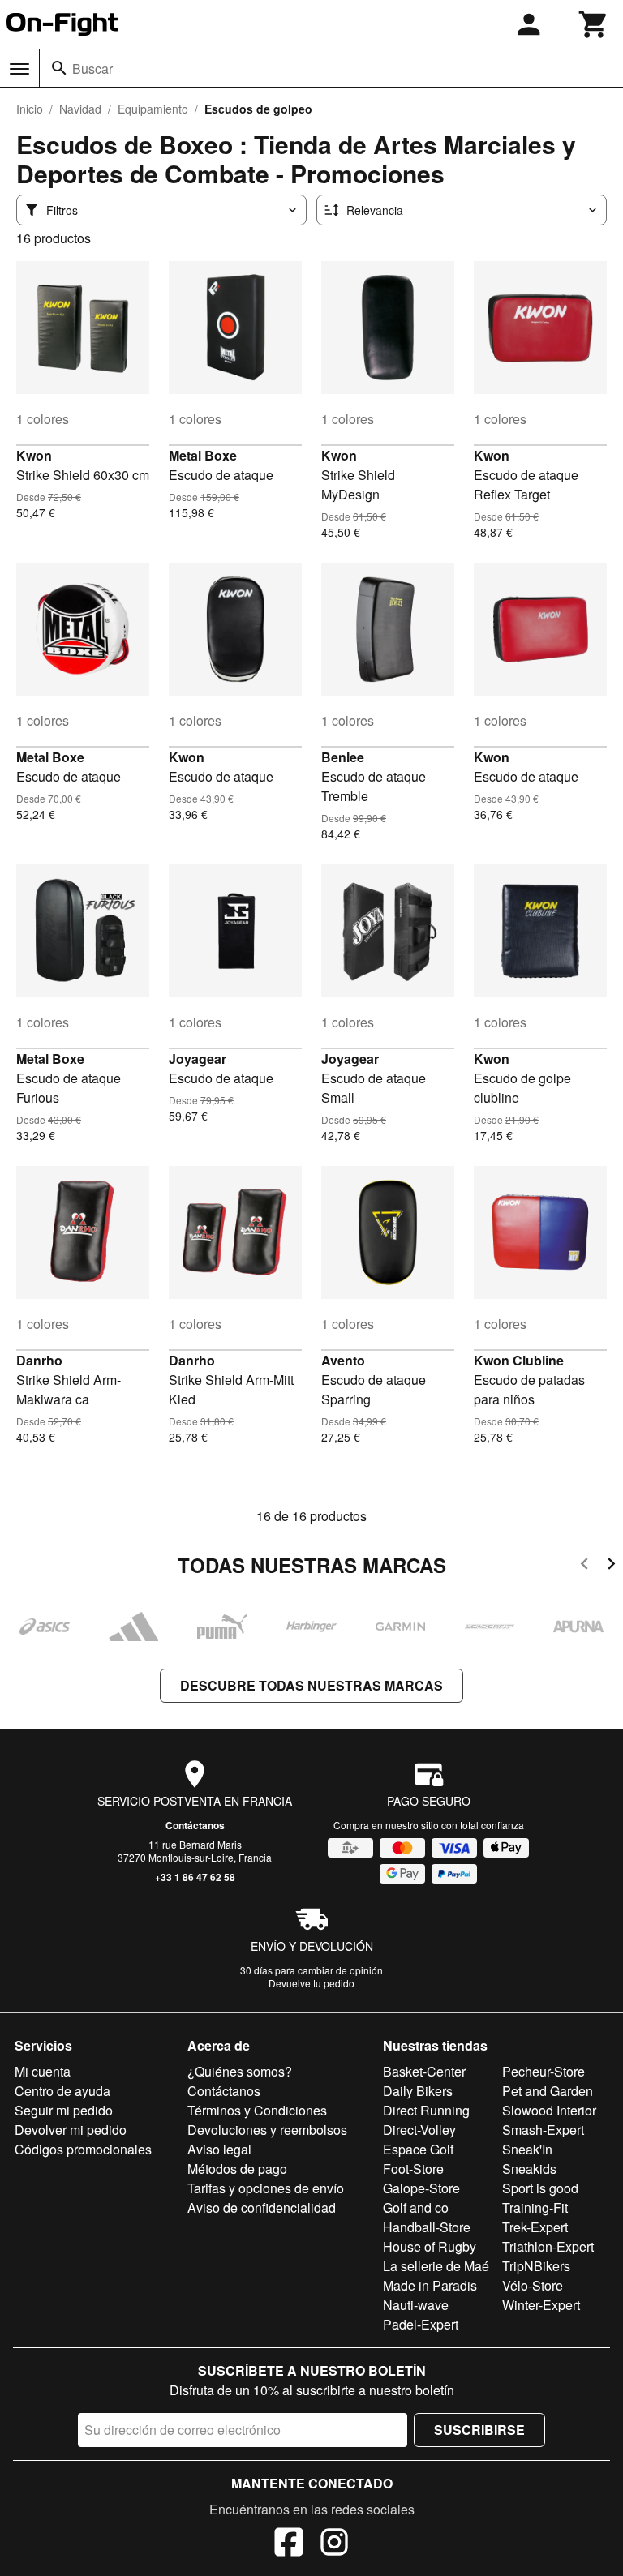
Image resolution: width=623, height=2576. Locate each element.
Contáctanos (195, 1825)
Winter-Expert (541, 2305)
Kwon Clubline (519, 1360)
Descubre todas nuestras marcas (311, 1685)
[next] (611, 1566)
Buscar (92, 69)
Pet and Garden (548, 2091)
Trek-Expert (535, 2227)
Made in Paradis (430, 2285)
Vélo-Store (533, 2285)
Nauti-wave (416, 2305)
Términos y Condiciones (257, 2110)
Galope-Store (421, 2188)
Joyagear (198, 1059)
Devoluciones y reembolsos (267, 2130)
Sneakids (529, 2169)
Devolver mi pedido (71, 2130)
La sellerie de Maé (436, 2266)
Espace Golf (418, 2149)
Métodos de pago (237, 2169)
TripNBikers (536, 2266)
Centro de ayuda (62, 2091)
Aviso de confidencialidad (262, 2207)
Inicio (30, 109)
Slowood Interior (549, 2110)
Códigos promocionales (83, 2149)
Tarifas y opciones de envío (266, 2188)
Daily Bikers (418, 2091)
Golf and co (416, 2207)
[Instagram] (334, 2544)
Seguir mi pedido (64, 2110)
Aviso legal (219, 2149)
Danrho (39, 1360)
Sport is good (540, 2188)
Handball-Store (427, 2227)
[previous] (584, 1566)
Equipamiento (153, 109)
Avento (343, 1360)
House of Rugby (430, 2246)
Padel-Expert (421, 2324)
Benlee (343, 757)
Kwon (34, 455)
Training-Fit (535, 2207)
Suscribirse (479, 2430)
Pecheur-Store (544, 2071)
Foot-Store (413, 2169)
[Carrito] (594, 24)
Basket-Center (424, 2071)
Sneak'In (527, 2149)
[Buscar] (59, 68)
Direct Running (426, 2110)
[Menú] (19, 69)
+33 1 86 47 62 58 (195, 1877)
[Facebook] (289, 2544)
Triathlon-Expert (548, 2246)
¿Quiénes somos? (240, 2071)
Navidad (80, 109)
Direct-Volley (419, 2130)
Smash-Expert (543, 2130)
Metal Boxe (203, 455)
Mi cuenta (43, 2071)
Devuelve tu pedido (311, 1983)
